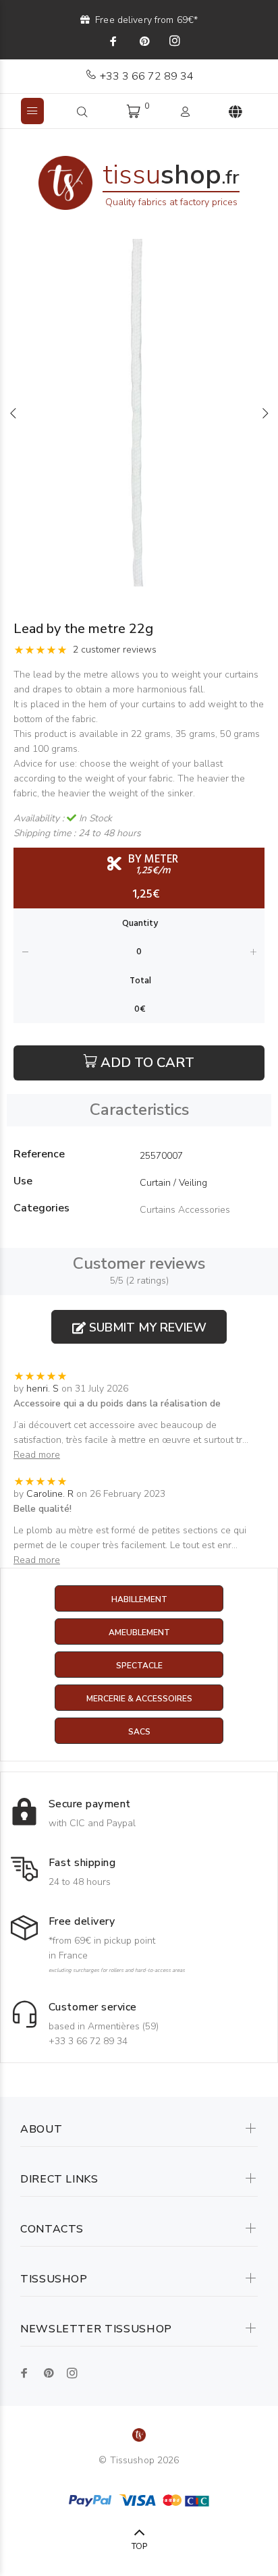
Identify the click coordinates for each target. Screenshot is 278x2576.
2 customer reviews (115, 650)
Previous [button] (13, 413)
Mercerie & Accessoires (139, 1699)
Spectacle (139, 1666)
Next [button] (265, 413)
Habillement (139, 1599)
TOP (139, 2546)
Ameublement (139, 1633)
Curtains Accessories (185, 1210)
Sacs (139, 1732)
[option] (139, 413)
